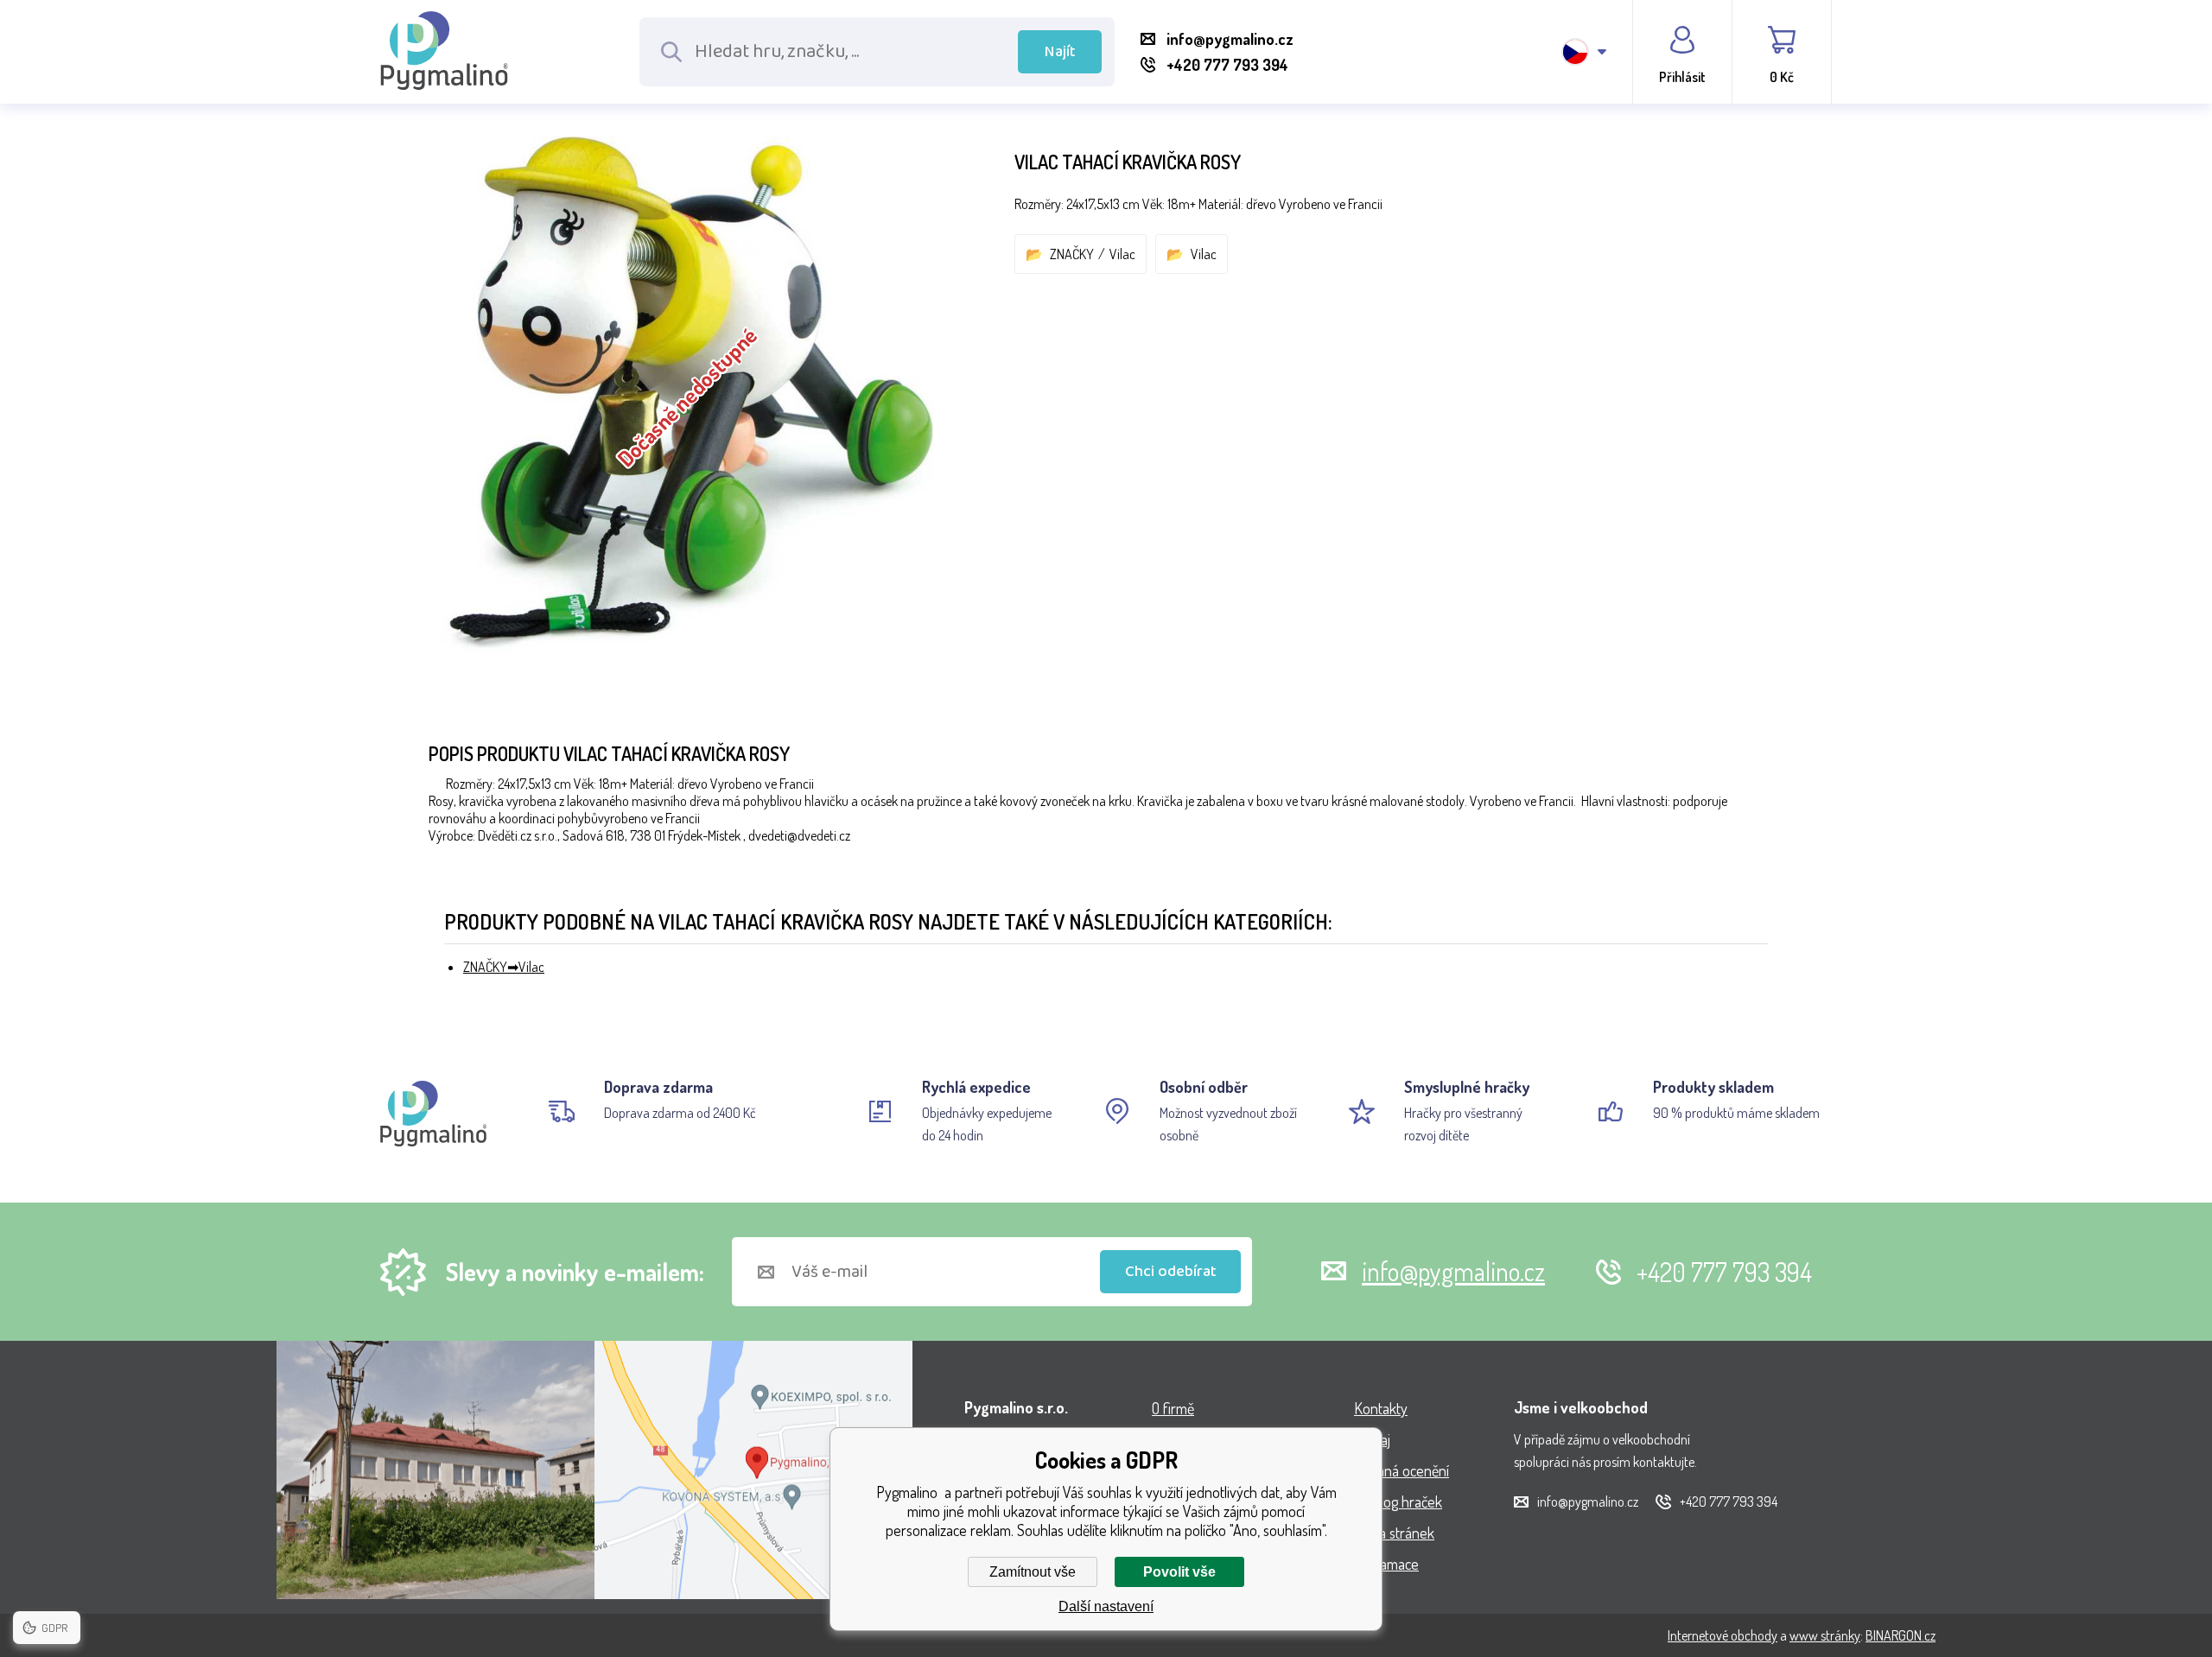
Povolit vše (1179, 1572)
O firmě (1173, 1408)
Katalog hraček (1398, 1501)
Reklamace (1386, 1564)
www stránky (1825, 1635)
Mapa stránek (1394, 1533)
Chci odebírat (1171, 1272)
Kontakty (1381, 1408)
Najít (1060, 52)
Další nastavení (1106, 1606)
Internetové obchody (1723, 1635)
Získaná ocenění (1402, 1470)
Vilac (1122, 254)
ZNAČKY (1072, 254)
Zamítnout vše (1033, 1572)
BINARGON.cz (1901, 1635)
